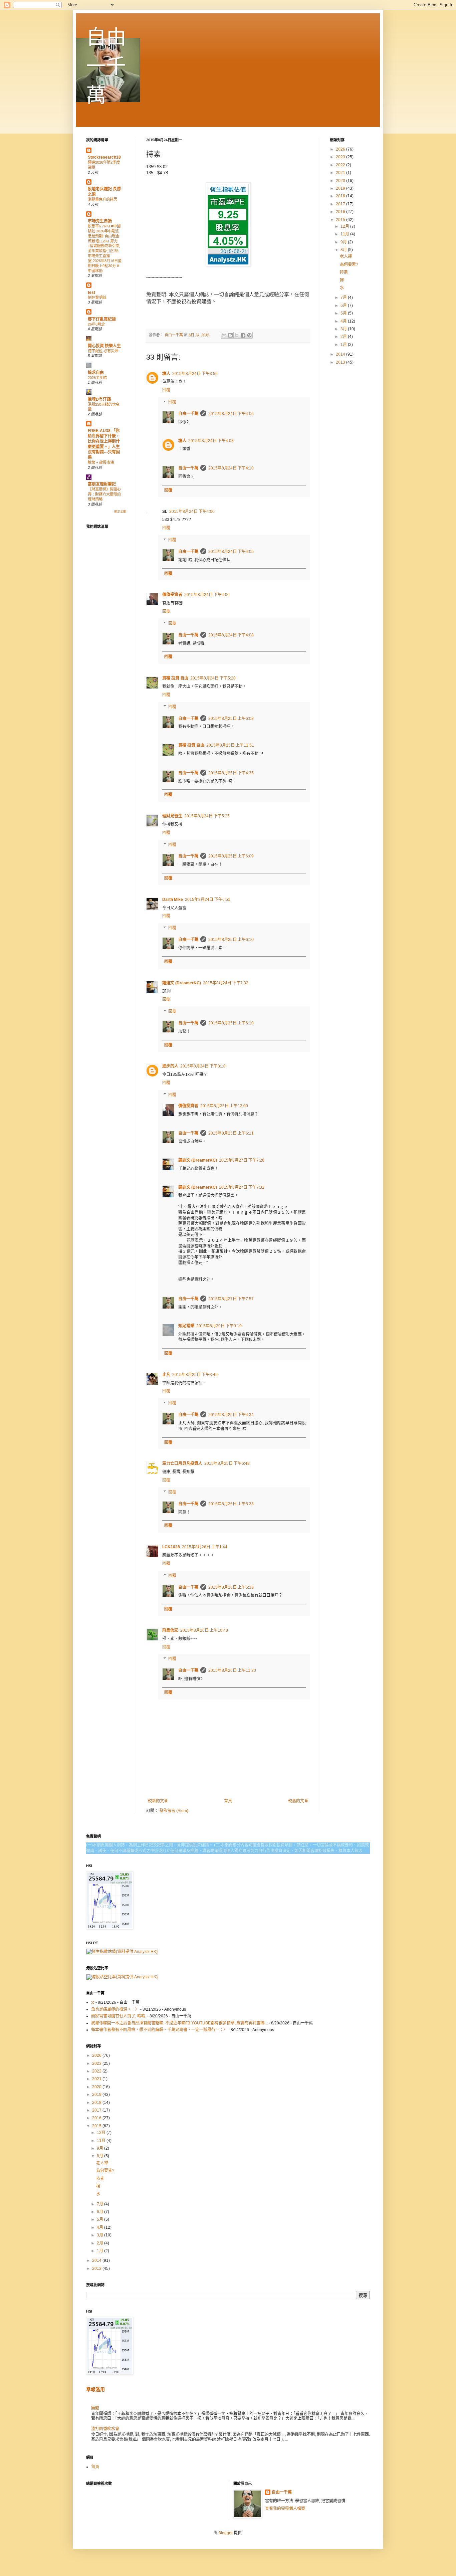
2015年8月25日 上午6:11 (231, 1133)
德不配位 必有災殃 (103, 351)
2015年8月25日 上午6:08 (231, 719)
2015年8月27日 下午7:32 (242, 1187)
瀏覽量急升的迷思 (102, 199)
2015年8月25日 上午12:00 (224, 1106)
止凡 (166, 1375)
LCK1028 (171, 1547)
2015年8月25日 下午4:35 (231, 773)
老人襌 (346, 256)
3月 (344, 329)
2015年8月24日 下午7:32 (226, 983)
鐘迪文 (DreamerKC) (182, 983)
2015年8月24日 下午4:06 (231, 414)
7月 (344, 298)
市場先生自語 (100, 221)
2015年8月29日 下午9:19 (219, 1326)
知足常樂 (186, 1326)
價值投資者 (172, 595)
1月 (344, 345)
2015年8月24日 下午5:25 (207, 816)
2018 (341, 196)
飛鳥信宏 (170, 1630)
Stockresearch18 (104, 157)
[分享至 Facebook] (243, 335)
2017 (341, 204)
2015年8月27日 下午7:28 (242, 1160)
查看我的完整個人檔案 (285, 2509)
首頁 (228, 1801)
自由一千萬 (106, 66)
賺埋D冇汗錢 (99, 399)
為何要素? (349, 264)
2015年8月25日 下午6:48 (227, 1463)
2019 (341, 188)
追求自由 (96, 373)
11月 (345, 234)
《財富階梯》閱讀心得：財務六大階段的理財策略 (104, 494)
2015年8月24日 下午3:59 (195, 374)
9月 (344, 242)
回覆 (166, 390)
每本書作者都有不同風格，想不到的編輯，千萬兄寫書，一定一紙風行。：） (159, 2030)
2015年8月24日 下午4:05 (231, 552)
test (91, 292)
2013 (341, 362)
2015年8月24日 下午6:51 (208, 900)
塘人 (166, 374)
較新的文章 (158, 1801)
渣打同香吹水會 (105, 2429)
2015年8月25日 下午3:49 (195, 1375)
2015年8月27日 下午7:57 (231, 1299)
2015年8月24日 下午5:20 (213, 678)
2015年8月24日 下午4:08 (211, 441)
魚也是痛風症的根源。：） (115, 2009)
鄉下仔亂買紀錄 (102, 319)
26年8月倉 (96, 324)
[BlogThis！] (230, 335)
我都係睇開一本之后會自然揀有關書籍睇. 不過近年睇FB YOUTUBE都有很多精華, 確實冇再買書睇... (179, 2023)
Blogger (225, 2533)
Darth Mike (173, 900)
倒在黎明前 (97, 298)
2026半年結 (97, 378)
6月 (344, 306)
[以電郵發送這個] (224, 335)
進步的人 (170, 1066)
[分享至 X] (237, 335)
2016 (341, 212)
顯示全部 (120, 512)
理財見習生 (172, 816)
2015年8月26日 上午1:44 (205, 1547)
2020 (341, 181)
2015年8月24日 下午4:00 (192, 512)
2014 (341, 354)
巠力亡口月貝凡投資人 (182, 1463)
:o (93, 2002)
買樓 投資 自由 (175, 678)
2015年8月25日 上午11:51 (230, 745)
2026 (341, 149)
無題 (95, 2408)
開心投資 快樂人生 (104, 346)
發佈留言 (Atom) (174, 1811)
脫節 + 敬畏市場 (101, 462)
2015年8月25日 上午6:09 (231, 856)
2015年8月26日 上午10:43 (204, 1630)
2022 (341, 165)
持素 (344, 272)
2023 (341, 157)
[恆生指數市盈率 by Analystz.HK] (122, 1952)
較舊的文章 (298, 1801)
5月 (344, 313)
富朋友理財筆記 (102, 484)
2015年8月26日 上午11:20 (232, 1670)
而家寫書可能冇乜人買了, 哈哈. (119, 2016)
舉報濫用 (95, 2389)
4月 (344, 321)
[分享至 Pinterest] (249, 335)
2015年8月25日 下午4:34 (231, 1415)
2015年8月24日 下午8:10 (203, 1066)
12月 (345, 226)
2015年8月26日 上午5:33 (231, 1504)
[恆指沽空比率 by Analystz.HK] (122, 1977)
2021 (341, 173)
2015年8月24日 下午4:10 (231, 468)
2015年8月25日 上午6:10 (231, 940)
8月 (344, 250)
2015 (341, 220)
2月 (344, 337)
